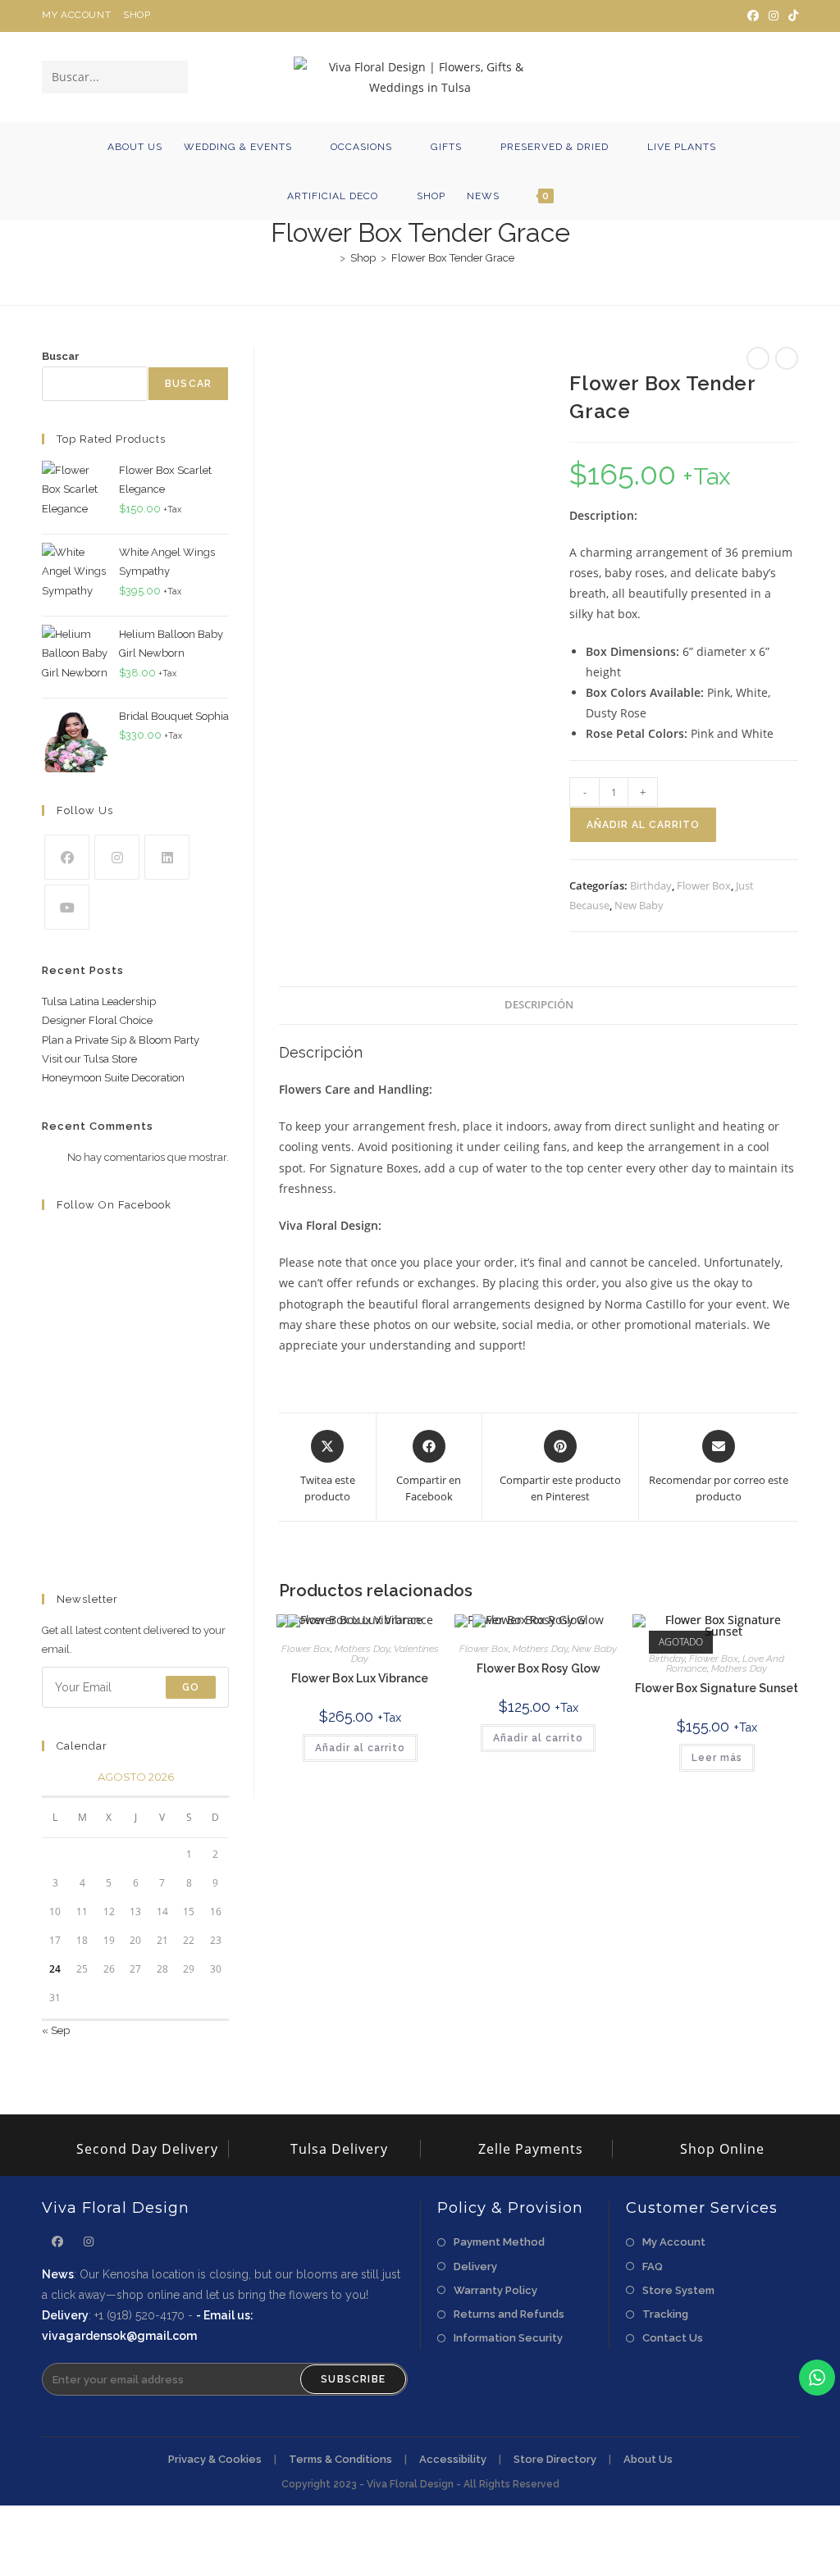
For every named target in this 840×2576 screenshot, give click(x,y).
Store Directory (555, 2459)
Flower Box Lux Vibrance (360, 1678)
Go (191, 1687)
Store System (678, 2290)
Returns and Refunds (509, 2314)
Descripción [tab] (539, 1005)
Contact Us (673, 2338)
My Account (76, 15)
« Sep (56, 2030)
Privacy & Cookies (215, 2459)
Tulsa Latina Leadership (99, 1001)
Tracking (665, 2314)
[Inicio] (331, 258)
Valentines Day (395, 1654)
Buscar (61, 356)
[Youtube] (67, 907)
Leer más (717, 1758)
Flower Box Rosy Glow (539, 1668)
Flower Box (704, 885)
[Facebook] (753, 16)
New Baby (639, 905)
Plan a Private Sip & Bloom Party (121, 1040)
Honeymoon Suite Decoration (113, 1078)
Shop (137, 15)
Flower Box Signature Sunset (717, 1688)
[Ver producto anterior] (758, 358)
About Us (648, 2459)
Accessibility (453, 2459)
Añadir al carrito (643, 825)
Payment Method (499, 2242)
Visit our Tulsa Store (89, 1059)
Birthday (651, 885)
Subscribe (353, 2379)
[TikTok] (791, 16)
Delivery (475, 2267)
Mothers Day (362, 1649)
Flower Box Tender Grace (453, 258)
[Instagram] (774, 16)
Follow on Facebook (114, 1205)
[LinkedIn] (167, 857)
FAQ (653, 2267)
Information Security (508, 2338)
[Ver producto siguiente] (787, 358)
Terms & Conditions (340, 2459)
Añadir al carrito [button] (360, 1748)
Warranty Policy (495, 2290)
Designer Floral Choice (97, 1020)
